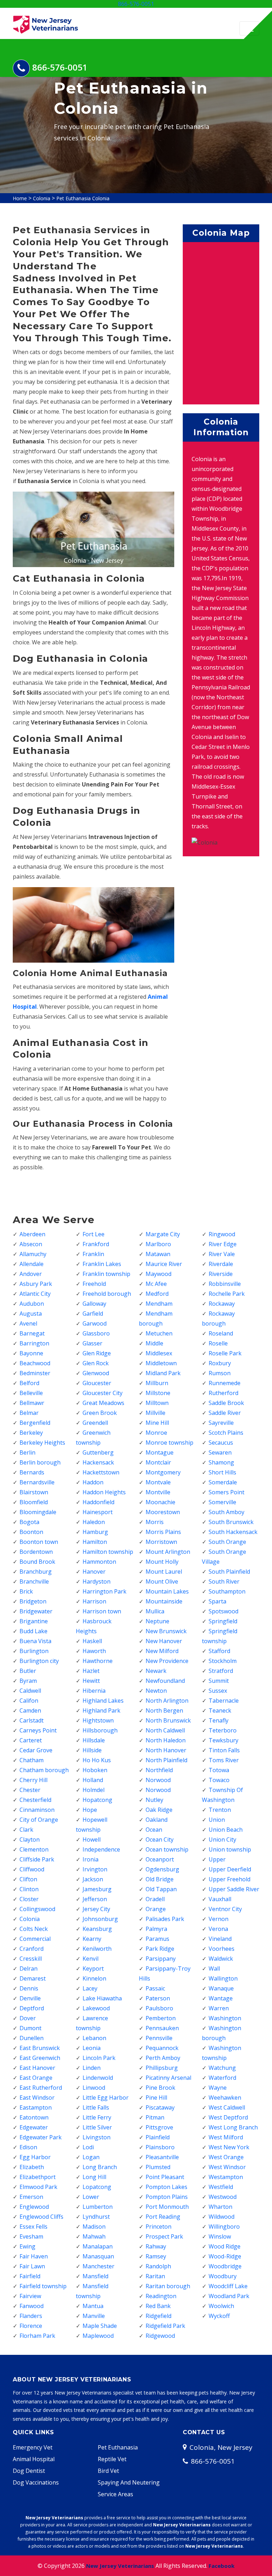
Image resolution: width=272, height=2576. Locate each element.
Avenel (28, 1323)
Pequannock (162, 2048)
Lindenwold (98, 2078)
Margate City (163, 1234)
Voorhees (222, 1949)
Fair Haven (34, 2256)
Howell (92, 1839)
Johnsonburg (100, 1919)
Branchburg (36, 1572)
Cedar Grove (36, 1750)
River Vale (222, 1254)
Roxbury (220, 1363)
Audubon (32, 1304)
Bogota (29, 1522)
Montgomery (163, 1472)
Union (217, 1820)
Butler (28, 1671)
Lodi (88, 2147)
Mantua (93, 2306)
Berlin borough (40, 1462)
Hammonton (99, 1562)
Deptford (32, 2008)
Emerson (31, 2197)
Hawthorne (98, 1661)
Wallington (223, 1978)
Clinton (29, 1889)
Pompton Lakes (166, 2187)
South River (224, 1581)
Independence (101, 1849)
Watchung (222, 2068)
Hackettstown (101, 1472)
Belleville (31, 1393)
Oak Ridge (159, 1810)
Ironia (90, 1859)
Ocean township (167, 1849)
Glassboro (96, 1333)
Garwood (95, 1323)
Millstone (158, 1393)
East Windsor (37, 2098)
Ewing (27, 2246)
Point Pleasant (165, 2177)
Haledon (94, 1522)
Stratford (221, 1671)
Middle (154, 1343)
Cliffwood (32, 1869)
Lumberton (98, 2207)
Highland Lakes (103, 1701)
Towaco (219, 1780)
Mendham (159, 1304)
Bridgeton (33, 1601)
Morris (155, 1522)
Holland (93, 1780)
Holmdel (93, 1790)
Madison (94, 2227)
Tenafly (219, 1720)
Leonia (92, 2048)
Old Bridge (160, 1879)
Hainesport (98, 1512)
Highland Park (101, 1710)
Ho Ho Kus (97, 1760)
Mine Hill (157, 1423)
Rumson (220, 1373)
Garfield (93, 1314)
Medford (157, 1294)
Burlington (34, 1651)
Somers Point (226, 1492)
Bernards (32, 1472)
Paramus (157, 1939)
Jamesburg (97, 1889)
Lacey (90, 1988)
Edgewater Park (41, 2137)
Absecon (31, 1244)
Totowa (219, 1770)
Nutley (154, 1800)
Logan (91, 2157)
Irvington (95, 1869)
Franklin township (106, 1274)
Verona (218, 1929)
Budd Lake (33, 1631)
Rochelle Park (227, 1294)
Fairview (30, 2296)
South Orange (227, 1542)
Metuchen (159, 1333)
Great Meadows (103, 1403)
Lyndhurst (96, 2217)
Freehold (94, 1284)
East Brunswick (40, 2048)
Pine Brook (160, 2088)
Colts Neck (34, 1929)
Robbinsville (225, 1284)
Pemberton (161, 2018)
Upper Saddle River (234, 1889)
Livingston (97, 2137)
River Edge (223, 1244)
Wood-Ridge (225, 2256)
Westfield (221, 2187)
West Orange (226, 2157)
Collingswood (37, 1909)
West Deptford (228, 2117)
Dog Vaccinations (36, 2482)
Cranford (32, 1949)
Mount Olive (162, 1581)
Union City (222, 1839)
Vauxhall (220, 1899)
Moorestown (163, 1512)
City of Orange (39, 1820)
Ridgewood (160, 2336)
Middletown (161, 1363)
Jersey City (96, 1909)
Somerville (222, 1502)
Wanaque (221, 1988)
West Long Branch (233, 2127)
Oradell (155, 1899)
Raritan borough (168, 2286)
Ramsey (156, 2256)
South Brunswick (231, 1522)
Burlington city (39, 1661)
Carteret (31, 1740)
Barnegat (32, 1333)
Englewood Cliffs (41, 2217)
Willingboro (224, 2227)
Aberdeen (32, 1234)
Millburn (157, 1383)
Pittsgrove (159, 2127)
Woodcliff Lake (228, 2286)
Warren (219, 2008)
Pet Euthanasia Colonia (83, 198)
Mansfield (95, 2276)
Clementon (34, 1849)
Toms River (224, 1760)
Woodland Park (229, 2296)
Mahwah (94, 2236)
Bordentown (36, 1552)
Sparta (217, 1601)
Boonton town (39, 1542)
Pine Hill (156, 2098)
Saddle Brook (226, 1403)
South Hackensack (233, 1532)
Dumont (30, 2028)
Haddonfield (98, 1502)
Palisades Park (165, 1919)
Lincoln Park (99, 2058)
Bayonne (31, 1353)
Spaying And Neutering (129, 2482)
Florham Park (37, 2336)
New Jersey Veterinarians (120, 2566)
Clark (26, 1830)
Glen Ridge (97, 1353)
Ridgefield (158, 2316)
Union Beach (226, 1830)
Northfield (159, 1770)
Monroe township (169, 1443)
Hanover (94, 1572)
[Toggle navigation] (249, 28)
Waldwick (221, 1959)
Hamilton (95, 1542)
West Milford (226, 2137)
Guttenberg (98, 1452)
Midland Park (163, 1373)
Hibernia (94, 1691)
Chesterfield (35, 1800)
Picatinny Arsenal (168, 2078)
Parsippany (161, 1959)
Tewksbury (223, 1740)
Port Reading (163, 2217)
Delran (29, 1969)
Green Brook (100, 1413)
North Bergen (164, 1710)
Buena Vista (35, 1641)
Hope (90, 1810)
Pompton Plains (167, 2197)
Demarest (33, 1978)
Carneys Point (38, 1730)
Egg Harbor (35, 2157)
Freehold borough (107, 1294)
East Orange (36, 2078)
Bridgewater (36, 1611)
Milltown (157, 1403)
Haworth (94, 1651)
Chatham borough (44, 1770)
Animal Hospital (34, 2459)
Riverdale (221, 1264)
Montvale (158, 1482)
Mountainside (164, 1601)
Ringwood (222, 1234)
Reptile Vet (112, 2459)
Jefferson (95, 1899)
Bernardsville (37, 1482)
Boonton (31, 1532)
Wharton (220, 2207)
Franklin (93, 1254)
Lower (91, 2197)
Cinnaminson (37, 1810)
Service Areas (115, 2494)
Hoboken (95, 1770)
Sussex (218, 1691)
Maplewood (98, 2336)
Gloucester (97, 1383)
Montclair (158, 1462)
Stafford (219, 1651)
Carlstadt (32, 1720)
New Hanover (164, 1641)
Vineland (220, 1939)
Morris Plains (163, 1532)
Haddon (93, 1482)
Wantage (221, 1998)
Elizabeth (32, 2167)
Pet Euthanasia (118, 2447)
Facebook (222, 2566)
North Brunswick (168, 1720)
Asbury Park (36, 1284)
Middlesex (159, 1353)
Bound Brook (37, 1562)
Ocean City (160, 1839)
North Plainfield (166, 1760)
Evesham (31, 2236)
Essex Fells (33, 2227)
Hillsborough (100, 1730)
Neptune (157, 1621)
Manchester (98, 2266)
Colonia (42, 198)
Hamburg (95, 1532)
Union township (230, 1849)
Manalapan (98, 2246)
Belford (29, 1383)
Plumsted (158, 2167)
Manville (94, 2316)
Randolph (158, 2266)
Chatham (32, 1760)
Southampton (227, 1591)
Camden (30, 1710)
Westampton (226, 2177)
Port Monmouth (167, 2207)
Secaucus (221, 1443)
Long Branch (100, 2167)
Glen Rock (96, 1363)
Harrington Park (104, 1591)
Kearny (92, 1939)
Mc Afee (156, 1284)
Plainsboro (160, 2147)
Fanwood (32, 2306)
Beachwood (35, 1363)
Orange (156, 1909)
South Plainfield (229, 1572)
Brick (26, 1591)
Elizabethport (38, 2177)
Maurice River (164, 1264)
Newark (156, 1671)
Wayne (218, 2088)
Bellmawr (32, 1403)
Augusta (31, 1314)
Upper (217, 1859)
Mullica (155, 1611)
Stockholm (223, 1661)
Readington (161, 2296)
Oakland (157, 1820)
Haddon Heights (104, 1492)
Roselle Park (225, 1353)
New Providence (167, 1661)
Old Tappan (161, 1889)
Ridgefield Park (165, 2326)
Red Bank (158, 2306)
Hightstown (98, 1720)
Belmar (29, 1413)
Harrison (94, 1601)
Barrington (34, 1343)
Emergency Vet (33, 2447)
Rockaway (222, 1304)
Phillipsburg (162, 2068)
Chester (30, 1790)
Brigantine (34, 1621)
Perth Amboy (163, 2058)
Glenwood (96, 1373)
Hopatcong (97, 1800)
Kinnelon (94, 1978)
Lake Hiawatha (102, 1998)
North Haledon (166, 1740)
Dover (28, 2018)
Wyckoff (219, 2316)
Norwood (158, 1780)
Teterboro (223, 1730)
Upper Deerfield (230, 1869)
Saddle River (225, 1413)
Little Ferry (97, 2117)
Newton (156, 1691)
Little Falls (96, 2107)
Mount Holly (162, 1562)
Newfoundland (165, 1681)
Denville (30, 1998)
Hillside (92, 1750)
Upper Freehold (229, 1879)
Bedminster (35, 1373)
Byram (28, 1681)
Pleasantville (162, 2157)
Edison (28, 2147)
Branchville (34, 1581)
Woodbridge (225, 2266)
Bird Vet (108, 2471)
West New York (229, 2147)
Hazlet (91, 1671)
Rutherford (223, 1393)
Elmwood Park (38, 2187)
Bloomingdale (38, 1512)
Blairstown (34, 1492)
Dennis (29, 1988)
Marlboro (158, 1244)
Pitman (155, 2117)
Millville (155, 1413)
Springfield (223, 1621)
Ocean (154, 1830)
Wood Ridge (225, 2246)
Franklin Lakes (102, 1264)
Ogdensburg (162, 1869)
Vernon (219, 1919)
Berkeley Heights (42, 1443)
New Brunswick (166, 1631)
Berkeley (31, 1433)
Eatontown (34, 2117)
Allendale (32, 1264)
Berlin (27, 1452)
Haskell (92, 1641)
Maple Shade (100, 2326)
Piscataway (160, 2107)
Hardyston (97, 1581)
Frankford (96, 1244)
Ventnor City (225, 1909)
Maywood (158, 1274)
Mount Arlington (168, 1552)
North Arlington (167, 1701)
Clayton (30, 1839)
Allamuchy (33, 1254)
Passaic (155, 1988)
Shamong (221, 1462)
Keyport (93, 1969)
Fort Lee (93, 1234)
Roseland (221, 1333)
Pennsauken (162, 2028)
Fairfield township (43, 2286)
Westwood (223, 2197)
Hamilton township (108, 1552)
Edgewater (34, 2127)
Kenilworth (97, 1949)
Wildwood (222, 2217)
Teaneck (220, 1710)
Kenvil (90, 1959)
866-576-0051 (136, 4)
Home (20, 198)
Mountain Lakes (167, 1591)
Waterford (222, 2078)
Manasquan (98, 2256)
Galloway (94, 1304)
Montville (158, 1492)
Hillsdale (94, 1740)
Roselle (218, 1343)
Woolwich (221, 2306)
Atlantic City (35, 1294)
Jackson (93, 1879)
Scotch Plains (226, 1433)
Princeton (158, 2227)
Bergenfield (35, 1423)
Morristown (161, 1542)
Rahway (156, 2246)
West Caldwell (227, 2107)
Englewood (34, 2207)
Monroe (156, 1433)
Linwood (94, 2088)
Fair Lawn (32, 2266)
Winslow (220, 2236)
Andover (31, 1274)
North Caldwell (165, 1730)
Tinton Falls (224, 1750)
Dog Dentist (29, 2471)
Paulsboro (159, 2008)
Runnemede (225, 1383)
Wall (214, 1969)
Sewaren (220, 1452)
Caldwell (30, 1691)
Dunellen (32, 2038)
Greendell (95, 1423)
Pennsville (159, 2038)
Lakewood (96, 2008)
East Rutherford (41, 2088)
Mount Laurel (164, 1572)
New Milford (162, 1651)
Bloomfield (34, 1502)
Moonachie (160, 1502)
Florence (31, 2326)
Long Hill (94, 2177)
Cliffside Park (37, 1859)
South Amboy (226, 1512)
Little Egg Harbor (106, 2098)
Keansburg (97, 1929)
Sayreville (221, 1423)
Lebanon (94, 2038)
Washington (225, 2018)
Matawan (158, 1254)
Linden (92, 2068)
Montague (160, 1452)
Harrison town (102, 1611)
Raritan (155, 2276)
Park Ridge (160, 1949)
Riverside (221, 1274)
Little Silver (97, 2127)
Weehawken (225, 2098)
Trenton (220, 1810)
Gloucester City (103, 1393)
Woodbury (223, 2276)
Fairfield (30, 2276)
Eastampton (36, 2107)
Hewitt (91, 1681)
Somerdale (223, 1482)
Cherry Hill (33, 1780)
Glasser (92, 1343)
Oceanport (160, 1859)
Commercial (35, 1939)
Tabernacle (224, 1701)
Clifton (28, 1879)
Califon (29, 1701)
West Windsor (227, 2167)
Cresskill (31, 1959)
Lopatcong (97, 2187)
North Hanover (166, 1750)
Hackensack (98, 1462)
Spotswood (223, 1611)
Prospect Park (164, 2236)
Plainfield (158, 2137)
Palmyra (156, 1929)
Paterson (158, 1998)
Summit (219, 1681)
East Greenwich (40, 2058)
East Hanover (37, 2068)
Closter (29, 1899)
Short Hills (222, 1472)
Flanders (31, 2316)
